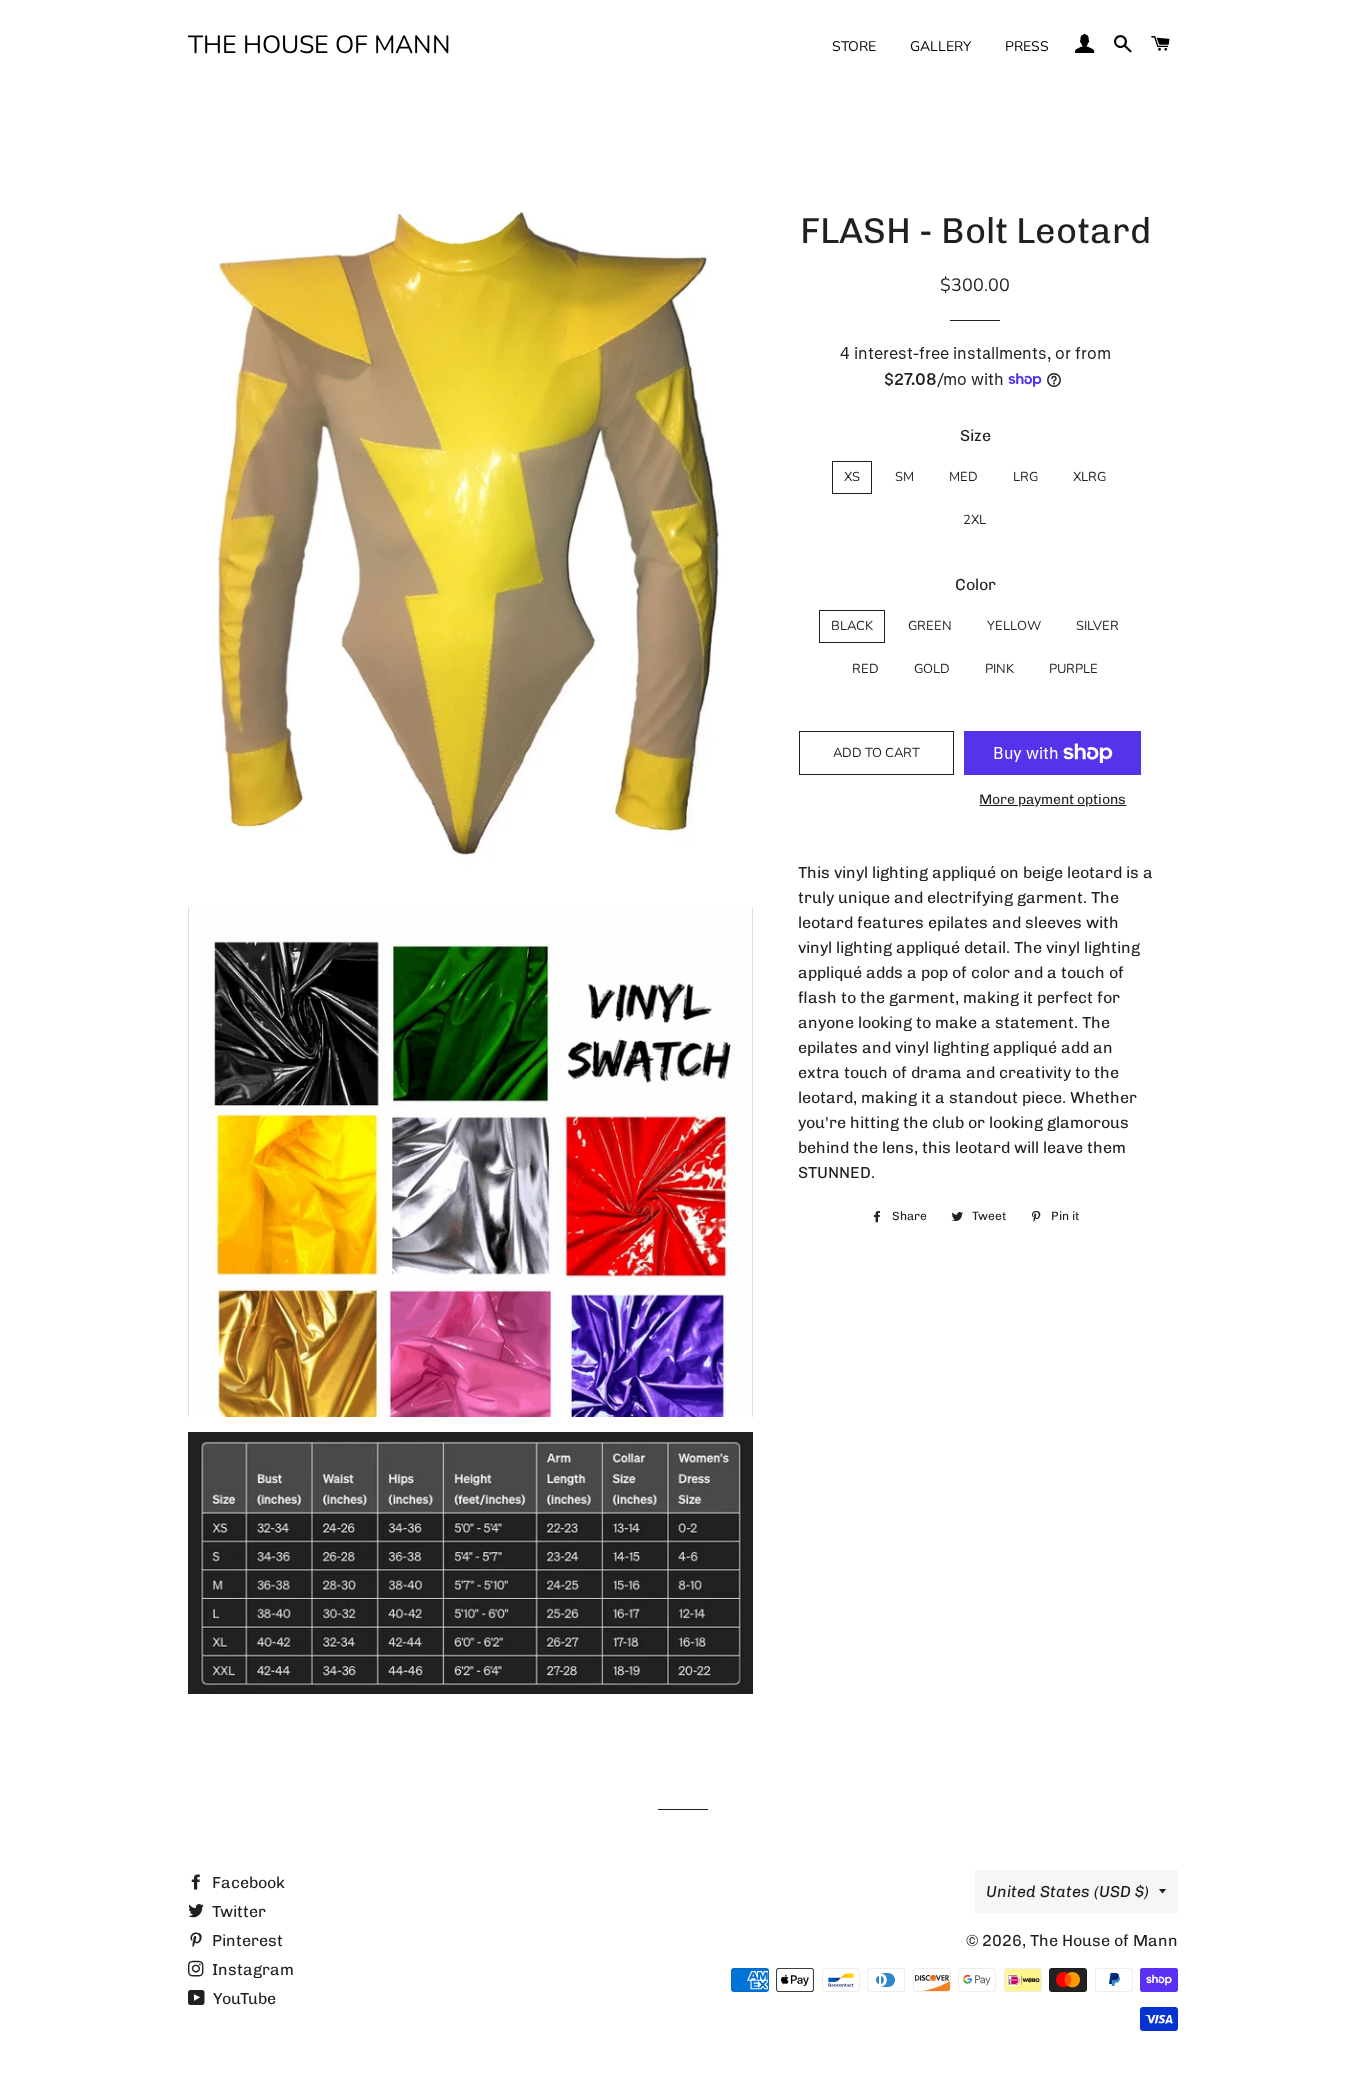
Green (930, 626)
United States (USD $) (1067, 1891)
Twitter (237, 1911)
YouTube (242, 1998)
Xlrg (1089, 477)
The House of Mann (319, 45)
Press (1027, 46)
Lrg (1025, 477)
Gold (932, 669)
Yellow (1014, 626)
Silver (1097, 626)
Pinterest (245, 1940)
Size (975, 435)
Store (854, 46)
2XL (974, 520)
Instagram (251, 1969)
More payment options (1052, 799)
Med (963, 477)
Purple (1073, 669)
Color (975, 584)
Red (865, 669)
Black (852, 626)
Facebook (246, 1882)
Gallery (940, 46)
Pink (999, 669)
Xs (852, 477)
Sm (904, 477)
